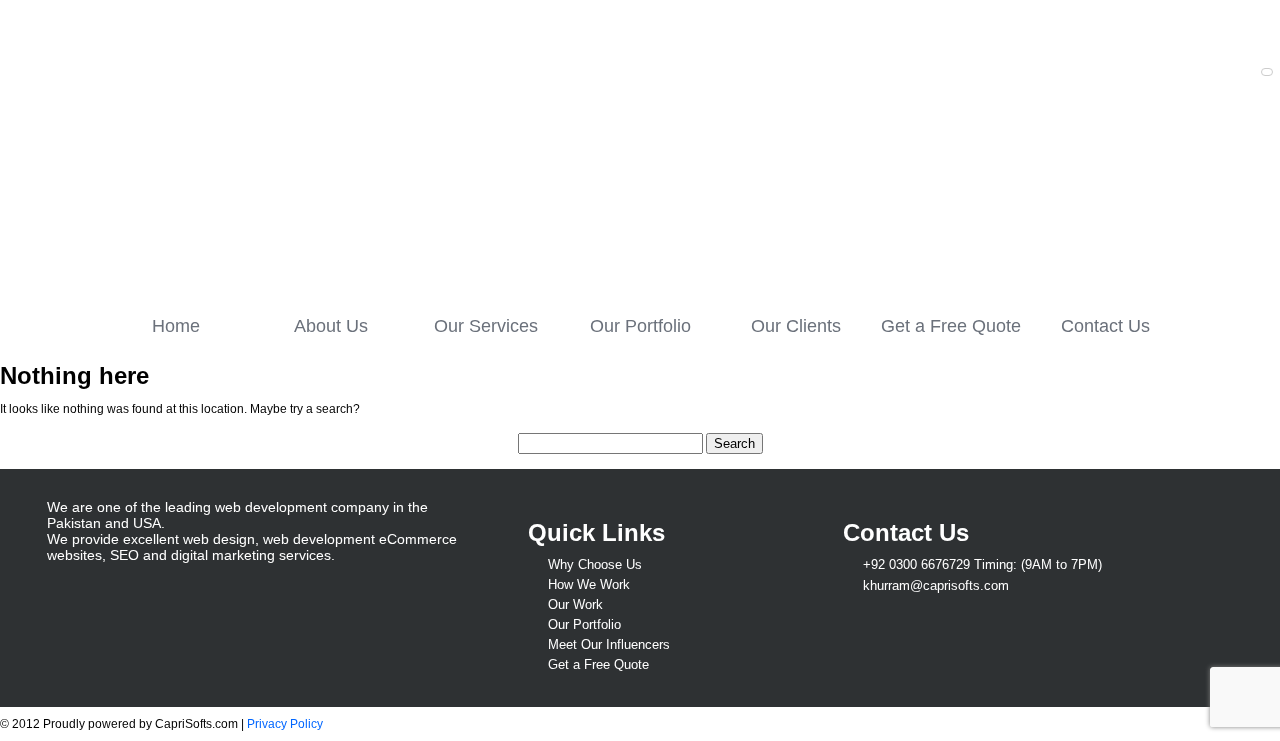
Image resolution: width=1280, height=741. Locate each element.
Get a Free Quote (951, 326)
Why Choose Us (595, 564)
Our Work (575, 604)
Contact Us (1105, 326)
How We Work (589, 584)
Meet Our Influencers (609, 644)
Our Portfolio (640, 326)
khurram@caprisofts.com (936, 585)
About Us (331, 326)
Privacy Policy (285, 724)
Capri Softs (228, 147)
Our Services (486, 326)
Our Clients (796, 326)
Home (176, 326)
